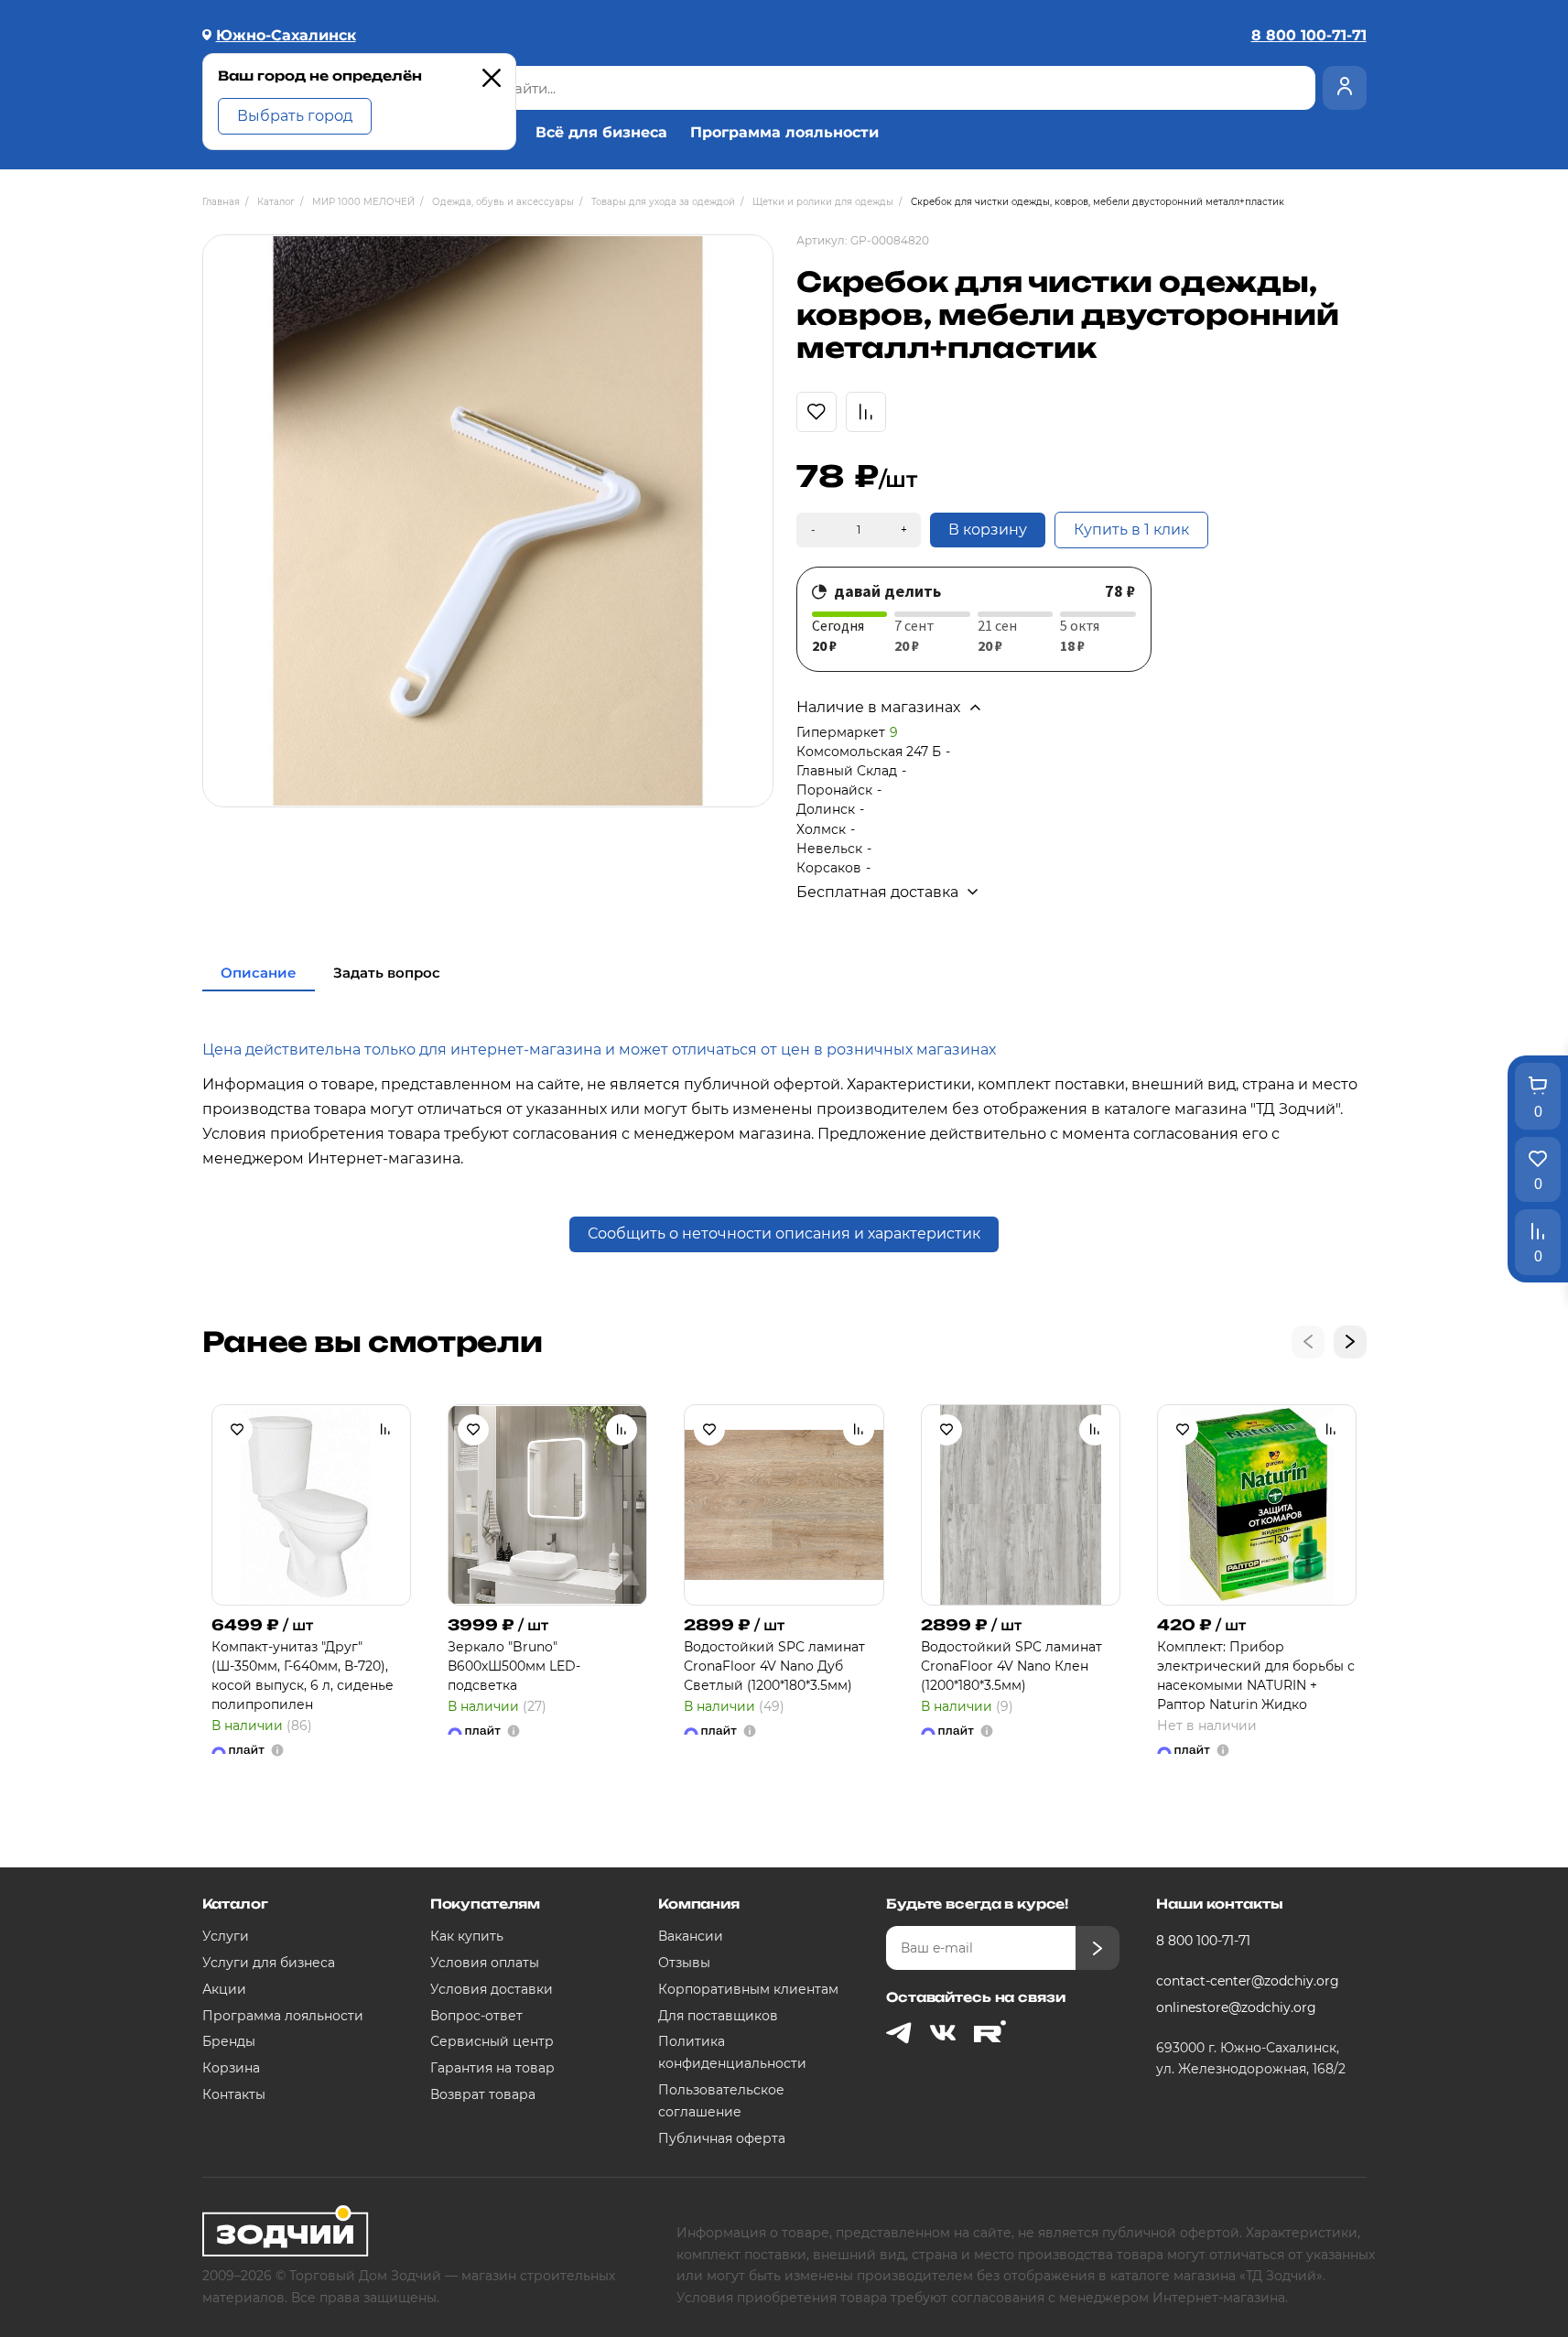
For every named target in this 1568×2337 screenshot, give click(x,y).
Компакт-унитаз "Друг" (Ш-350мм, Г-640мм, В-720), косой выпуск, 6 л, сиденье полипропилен (303, 1676)
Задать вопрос (387, 973)
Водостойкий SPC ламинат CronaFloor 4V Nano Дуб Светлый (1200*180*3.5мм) (774, 1666)
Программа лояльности (784, 133)
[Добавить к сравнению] (385, 1430)
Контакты (234, 2094)
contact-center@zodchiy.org (1248, 1981)
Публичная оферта (722, 2138)
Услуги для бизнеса (269, 1963)
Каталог (235, 1904)
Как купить (467, 1936)
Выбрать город (295, 116)
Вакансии (691, 1936)
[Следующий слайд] (1350, 1342)
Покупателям (485, 1904)
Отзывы (684, 1963)
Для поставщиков (718, 2016)
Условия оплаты (485, 1963)
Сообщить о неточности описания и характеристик (784, 1233)
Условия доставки (492, 1989)
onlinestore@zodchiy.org (1236, 2007)
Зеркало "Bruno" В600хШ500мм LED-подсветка (514, 1666)
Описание (259, 973)
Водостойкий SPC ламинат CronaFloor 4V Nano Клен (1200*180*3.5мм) (1011, 1666)
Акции (224, 1989)
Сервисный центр (492, 2041)
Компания (699, 1904)
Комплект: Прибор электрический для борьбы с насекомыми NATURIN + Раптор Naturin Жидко (1256, 1676)
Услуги (226, 1936)
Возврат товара (483, 2094)
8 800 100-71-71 (1203, 1941)
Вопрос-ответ (476, 2016)
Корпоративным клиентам (748, 1989)
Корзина (231, 2068)
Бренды (229, 2041)
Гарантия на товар (492, 2068)
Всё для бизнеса (601, 133)
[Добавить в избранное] (237, 1430)
